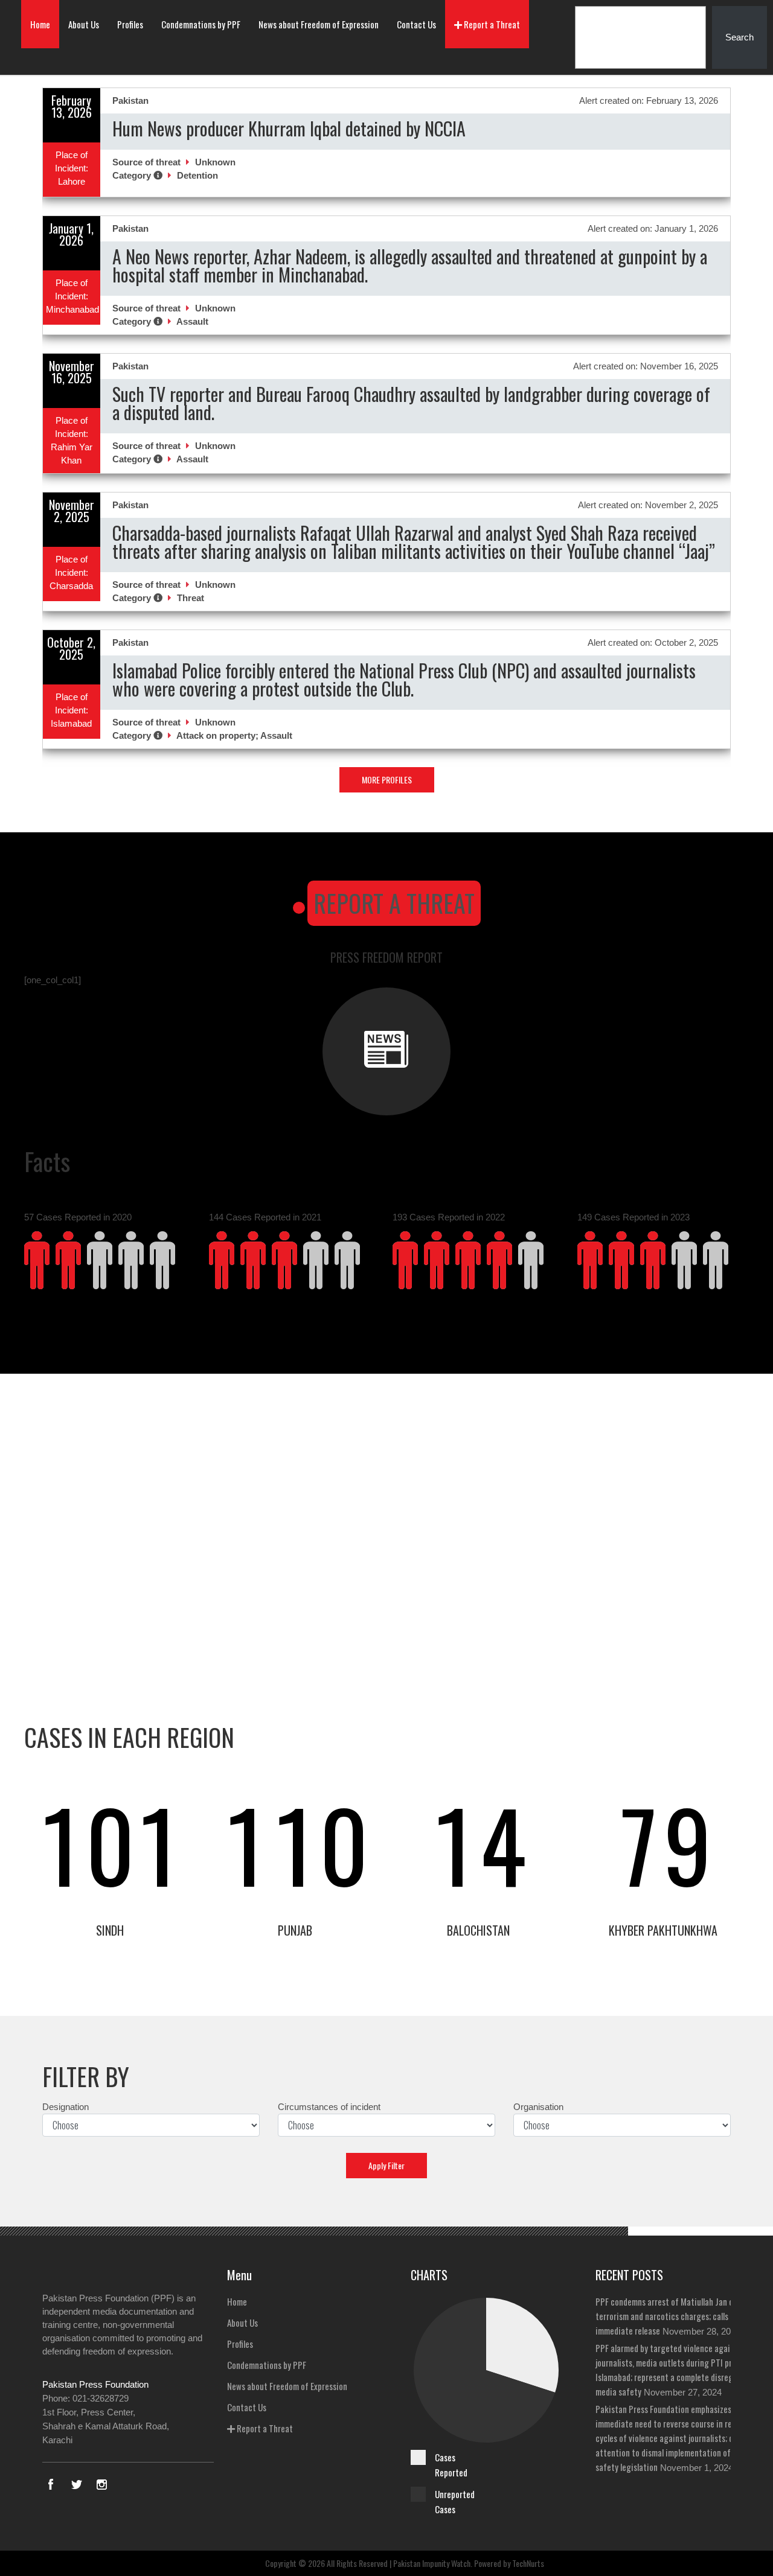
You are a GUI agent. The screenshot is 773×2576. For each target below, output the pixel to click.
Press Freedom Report (386, 957)
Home (40, 24)
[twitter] (76, 2484)
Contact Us (416, 24)
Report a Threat (491, 24)
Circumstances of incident (329, 2107)
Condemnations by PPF (201, 24)
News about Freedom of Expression (319, 24)
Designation (66, 2107)
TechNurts (528, 2563)
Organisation (538, 2107)
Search (739, 37)
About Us (84, 24)
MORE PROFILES (387, 779)
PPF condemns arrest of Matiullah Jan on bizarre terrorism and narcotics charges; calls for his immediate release (680, 2316)
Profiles (130, 24)
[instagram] (101, 2484)
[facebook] (51, 2484)
